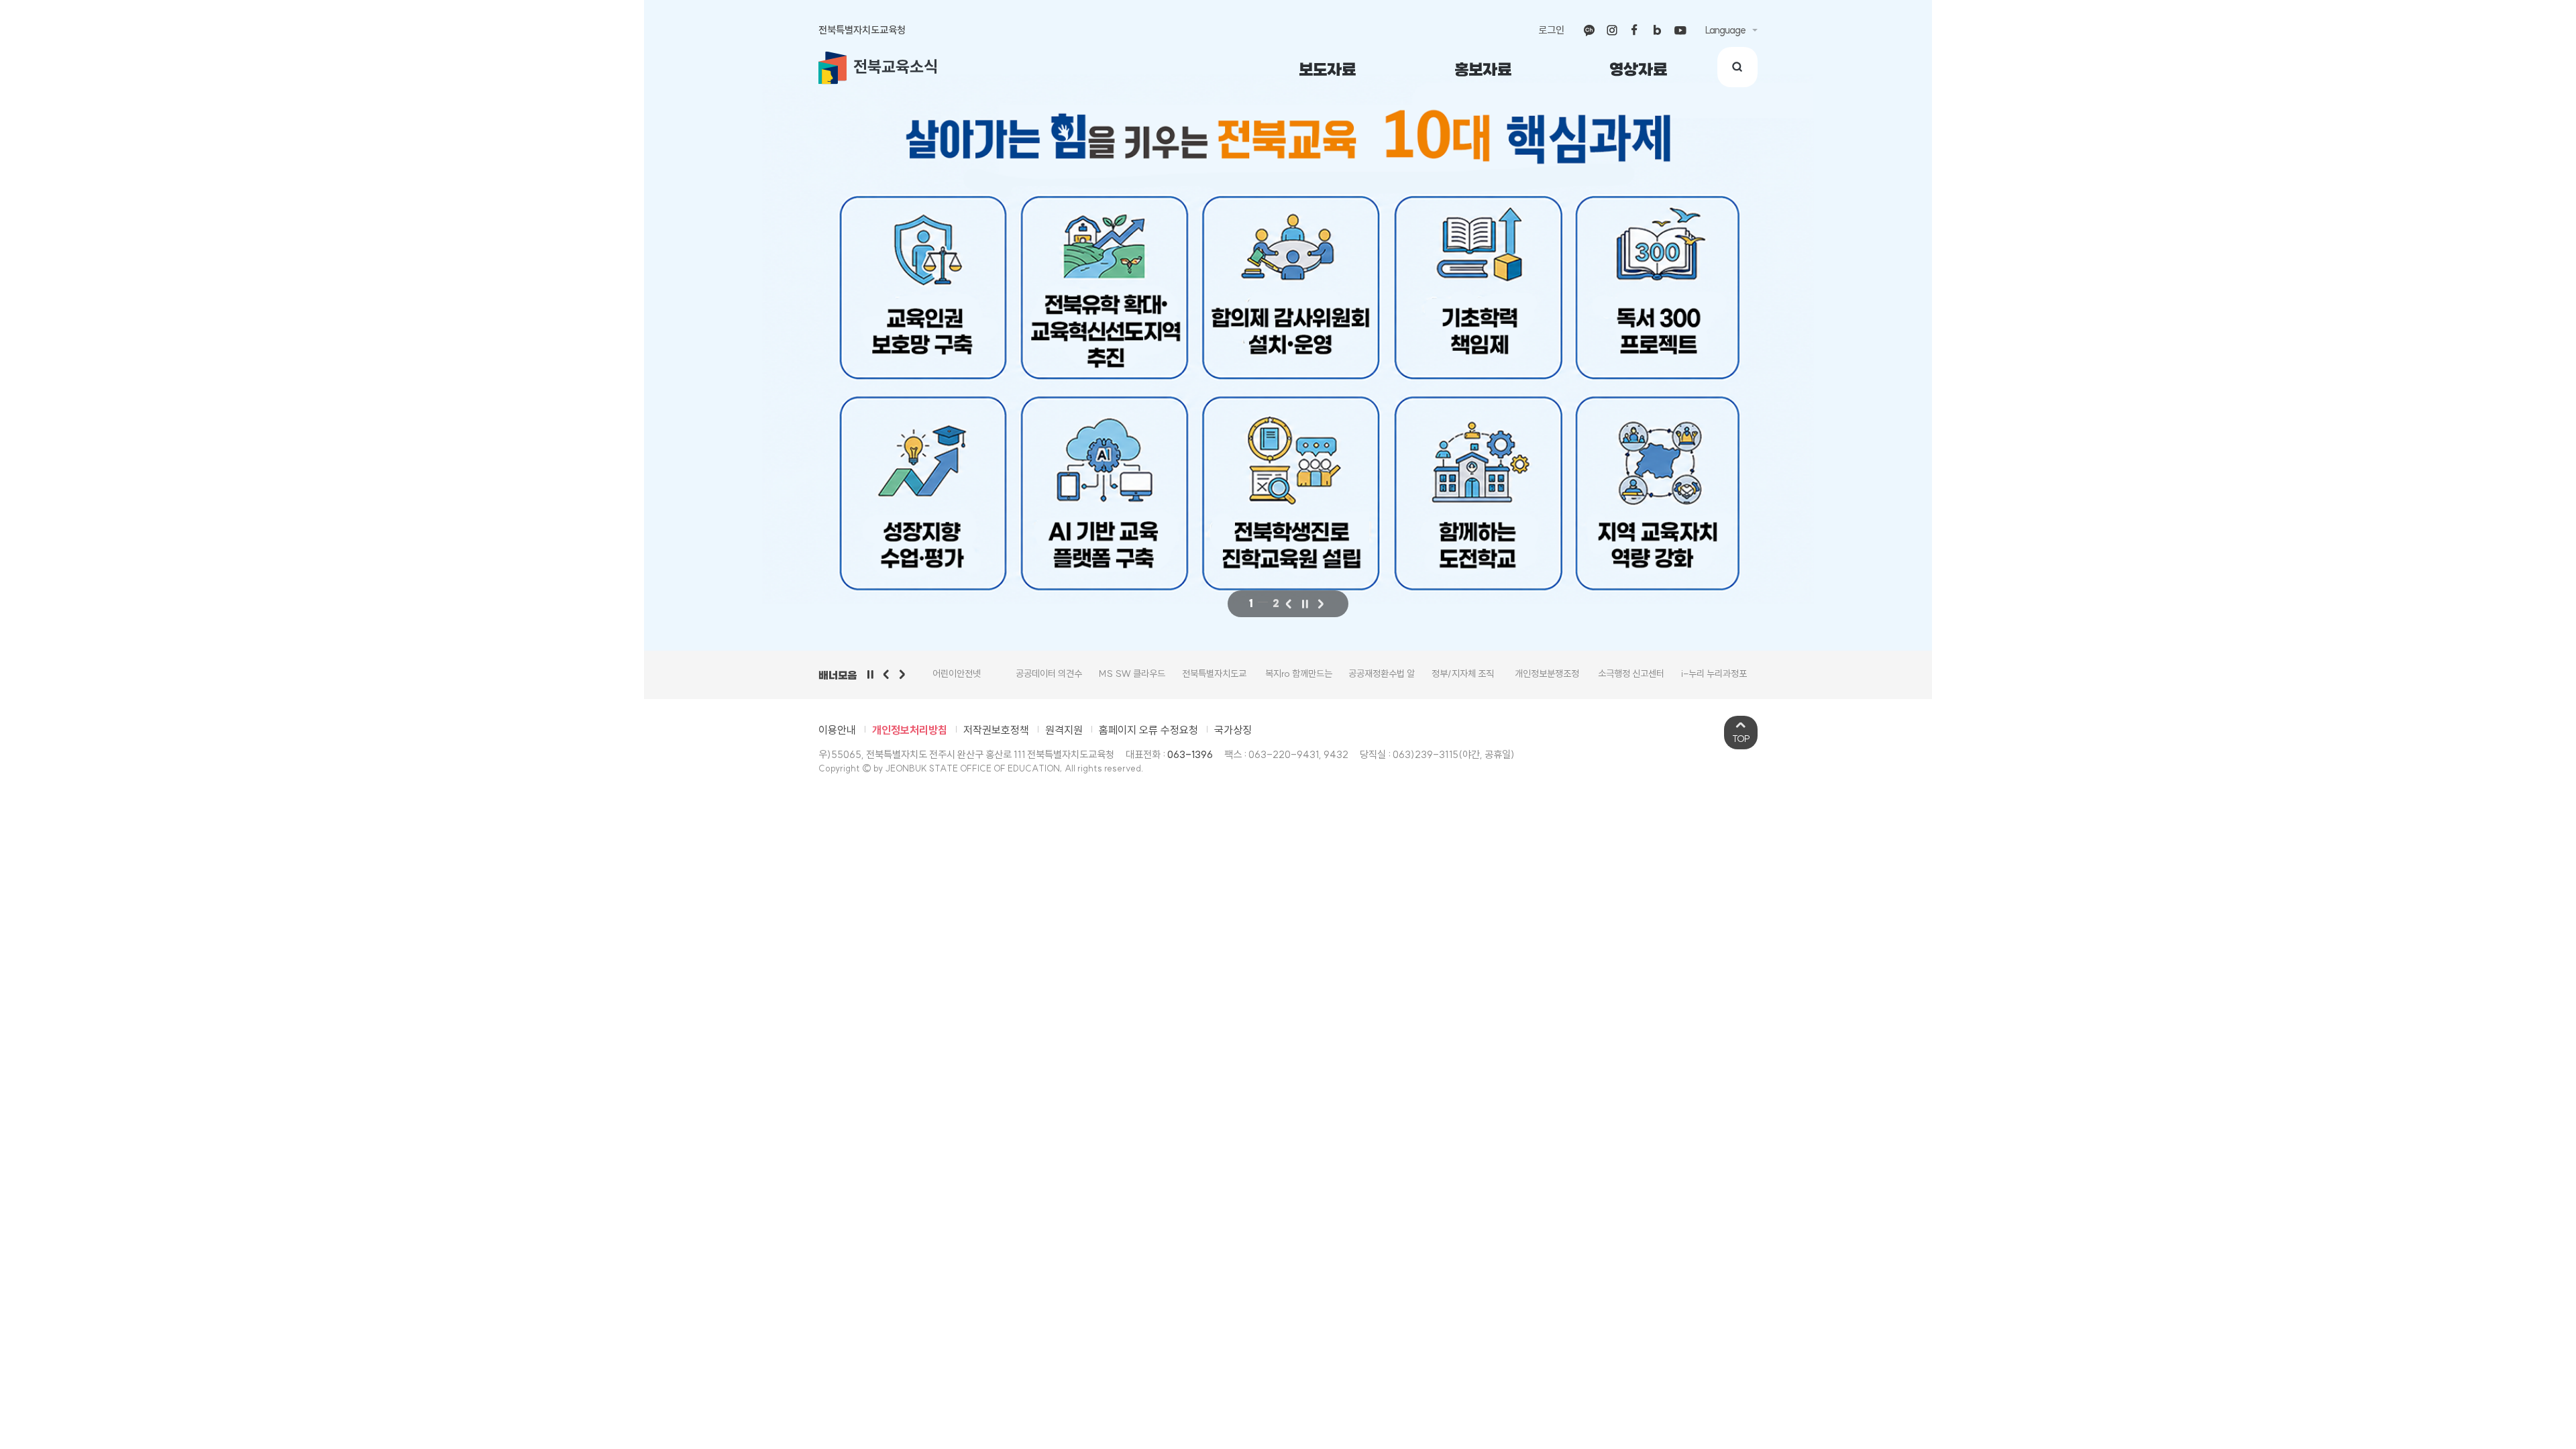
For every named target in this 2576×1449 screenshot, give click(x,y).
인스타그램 (1612, 30)
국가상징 (1233, 730)
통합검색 (1737, 67)
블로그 (1658, 30)
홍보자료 (1483, 70)
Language (1725, 30)
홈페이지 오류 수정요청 (1148, 730)
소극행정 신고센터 (1631, 674)
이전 (1289, 604)
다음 (1321, 604)
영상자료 (1638, 70)
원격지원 (1064, 730)
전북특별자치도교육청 (862, 30)
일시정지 (870, 674)
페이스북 (1635, 30)
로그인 (1551, 30)
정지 (1305, 604)
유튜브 (1680, 30)
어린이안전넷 (957, 674)
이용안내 (837, 730)
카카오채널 (1589, 30)
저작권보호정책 (996, 730)
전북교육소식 (896, 66)
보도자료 (1327, 70)
